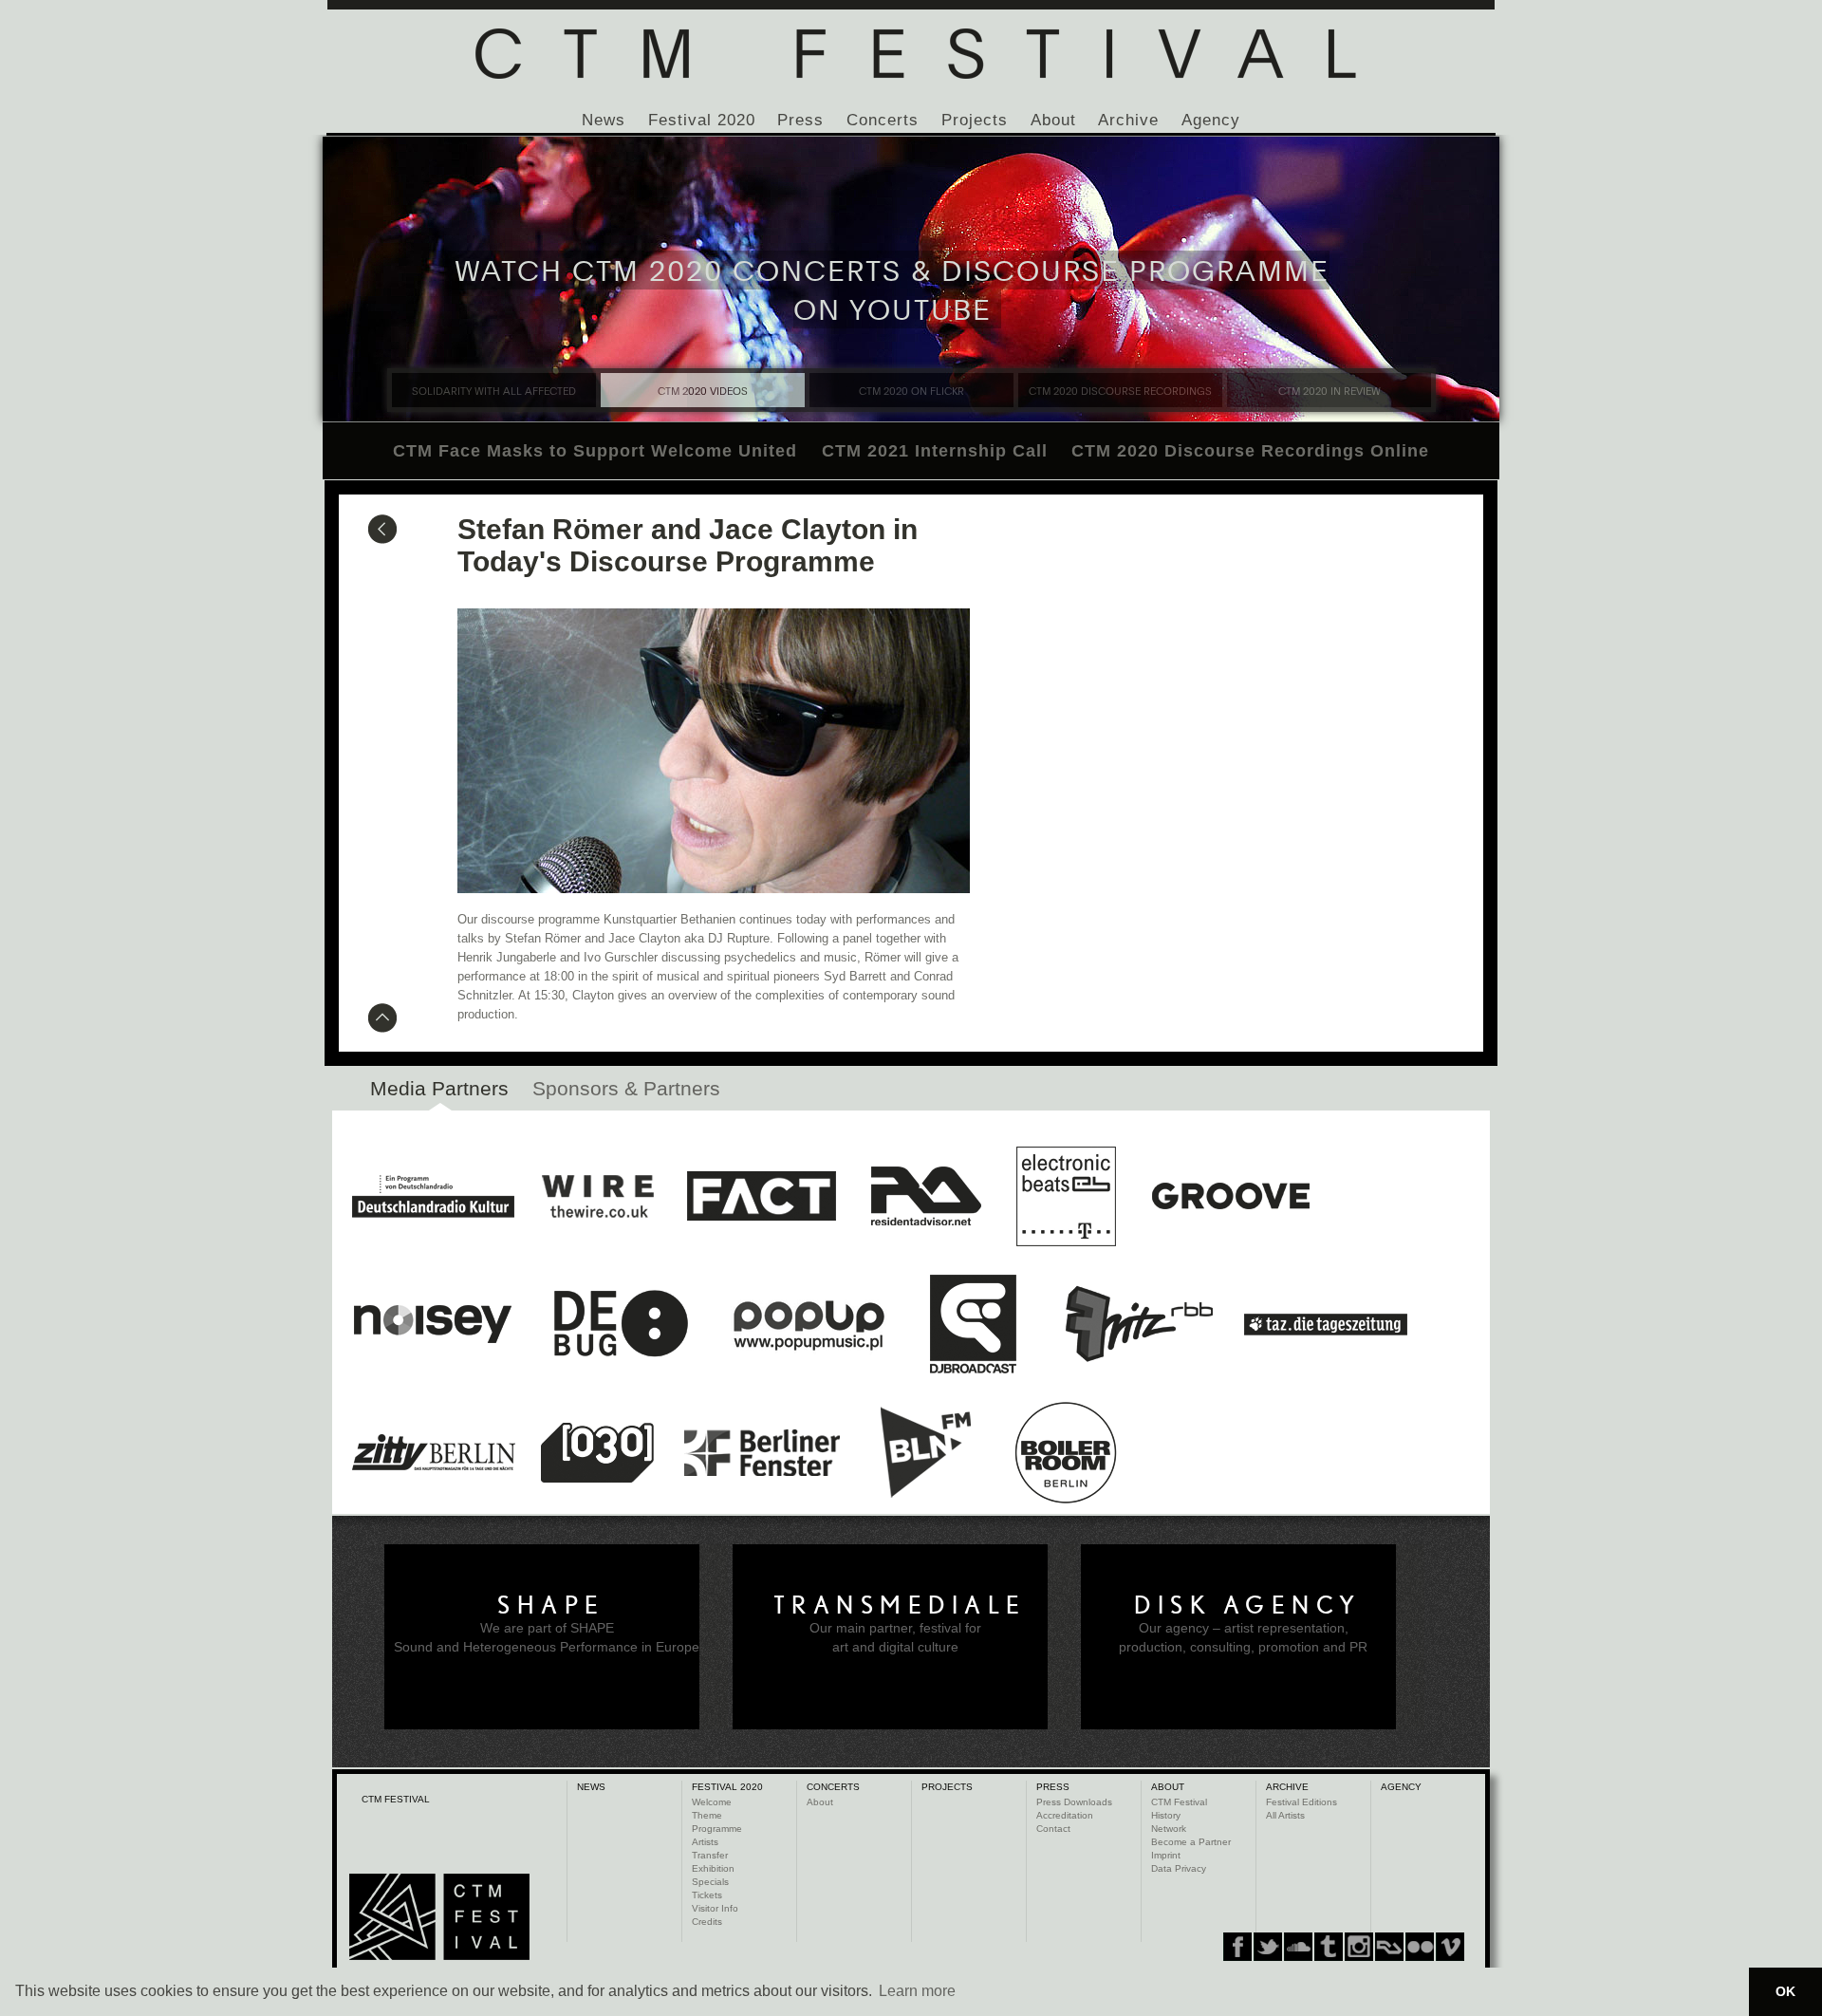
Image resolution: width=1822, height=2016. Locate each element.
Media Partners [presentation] (439, 1088)
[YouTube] (1420, 1947)
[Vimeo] (1389, 1947)
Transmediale (900, 1605)
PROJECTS (947, 1787)
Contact (1053, 1829)
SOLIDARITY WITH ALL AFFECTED (494, 391)
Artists (705, 1842)
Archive (1128, 120)
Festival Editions (1301, 1802)
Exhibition (713, 1868)
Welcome (712, 1802)
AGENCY (1401, 1787)
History (1166, 1815)
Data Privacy (1179, 1868)
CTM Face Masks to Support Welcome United (595, 451)
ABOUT (1168, 1787)
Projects (975, 120)
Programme (717, 1829)
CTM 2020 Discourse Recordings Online (1250, 451)
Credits (707, 1922)
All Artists (1285, 1815)
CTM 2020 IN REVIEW (1329, 391)
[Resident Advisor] (1450, 1947)
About (1053, 120)
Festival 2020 (702, 120)
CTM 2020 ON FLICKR (911, 391)
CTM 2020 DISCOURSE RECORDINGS (1120, 391)
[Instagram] (1329, 1947)
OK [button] (1785, 1991)
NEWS (591, 1787)
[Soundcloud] (1298, 1947)
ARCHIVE (1287, 1787)
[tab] (439, 1093)
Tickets (707, 1895)
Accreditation (1065, 1815)
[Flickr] (1359, 1947)
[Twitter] (1268, 1947)
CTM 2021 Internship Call (935, 451)
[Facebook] (1237, 1947)
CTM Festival (1179, 1802)
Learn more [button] (917, 1991)
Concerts (883, 120)
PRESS (1053, 1787)
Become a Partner (1191, 1842)
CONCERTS (833, 1787)
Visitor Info (715, 1908)
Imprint (1166, 1855)
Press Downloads (1074, 1802)
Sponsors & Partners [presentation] (626, 1088)
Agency (1211, 120)
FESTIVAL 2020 (727, 1787)
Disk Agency (1248, 1605)
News (604, 120)
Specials (710, 1882)
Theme (707, 1815)
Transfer (710, 1855)
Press (800, 120)
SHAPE (551, 1605)
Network (1169, 1829)
